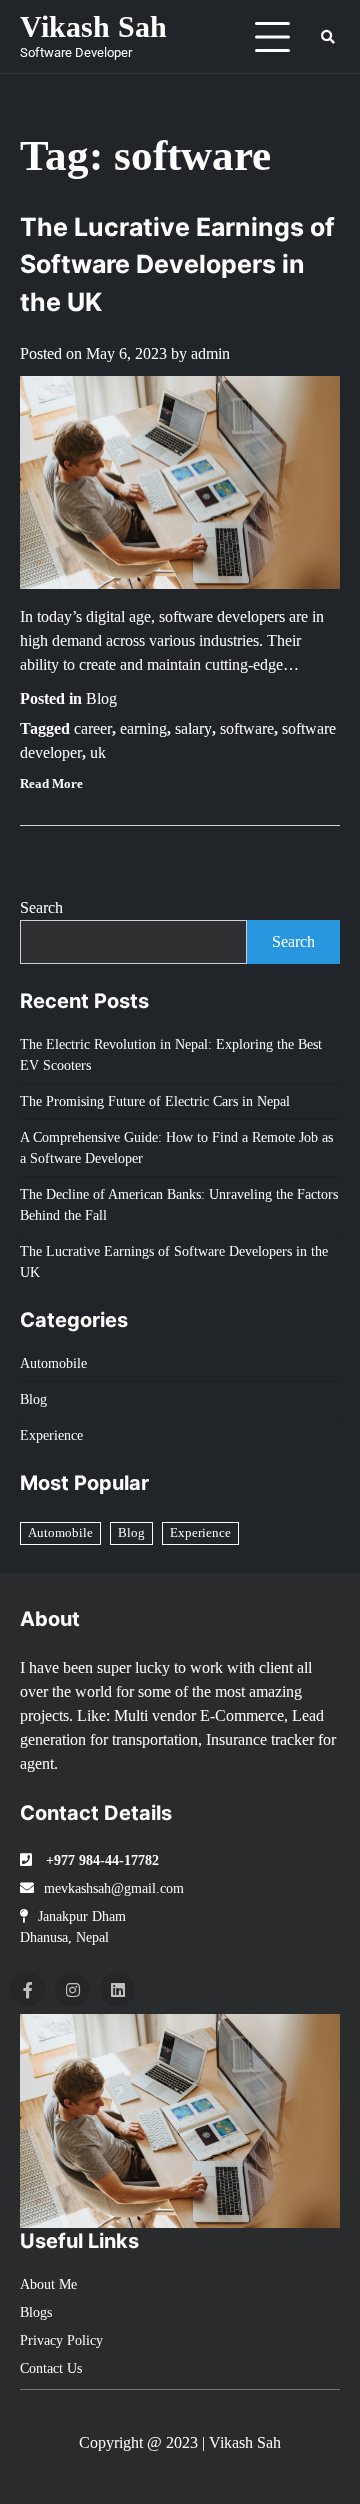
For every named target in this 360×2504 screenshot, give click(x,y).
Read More (51, 784)
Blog (101, 698)
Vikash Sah (93, 26)
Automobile (53, 1363)
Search (41, 907)
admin (210, 353)
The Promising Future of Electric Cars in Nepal (155, 1101)
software (247, 728)
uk (98, 752)
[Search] (327, 36)
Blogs (36, 2312)
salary (193, 728)
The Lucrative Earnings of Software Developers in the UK (177, 264)
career (93, 728)
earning (143, 728)
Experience (51, 1435)
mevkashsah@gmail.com (114, 1888)
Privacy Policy (61, 2340)
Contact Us (51, 2368)
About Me (48, 2284)
